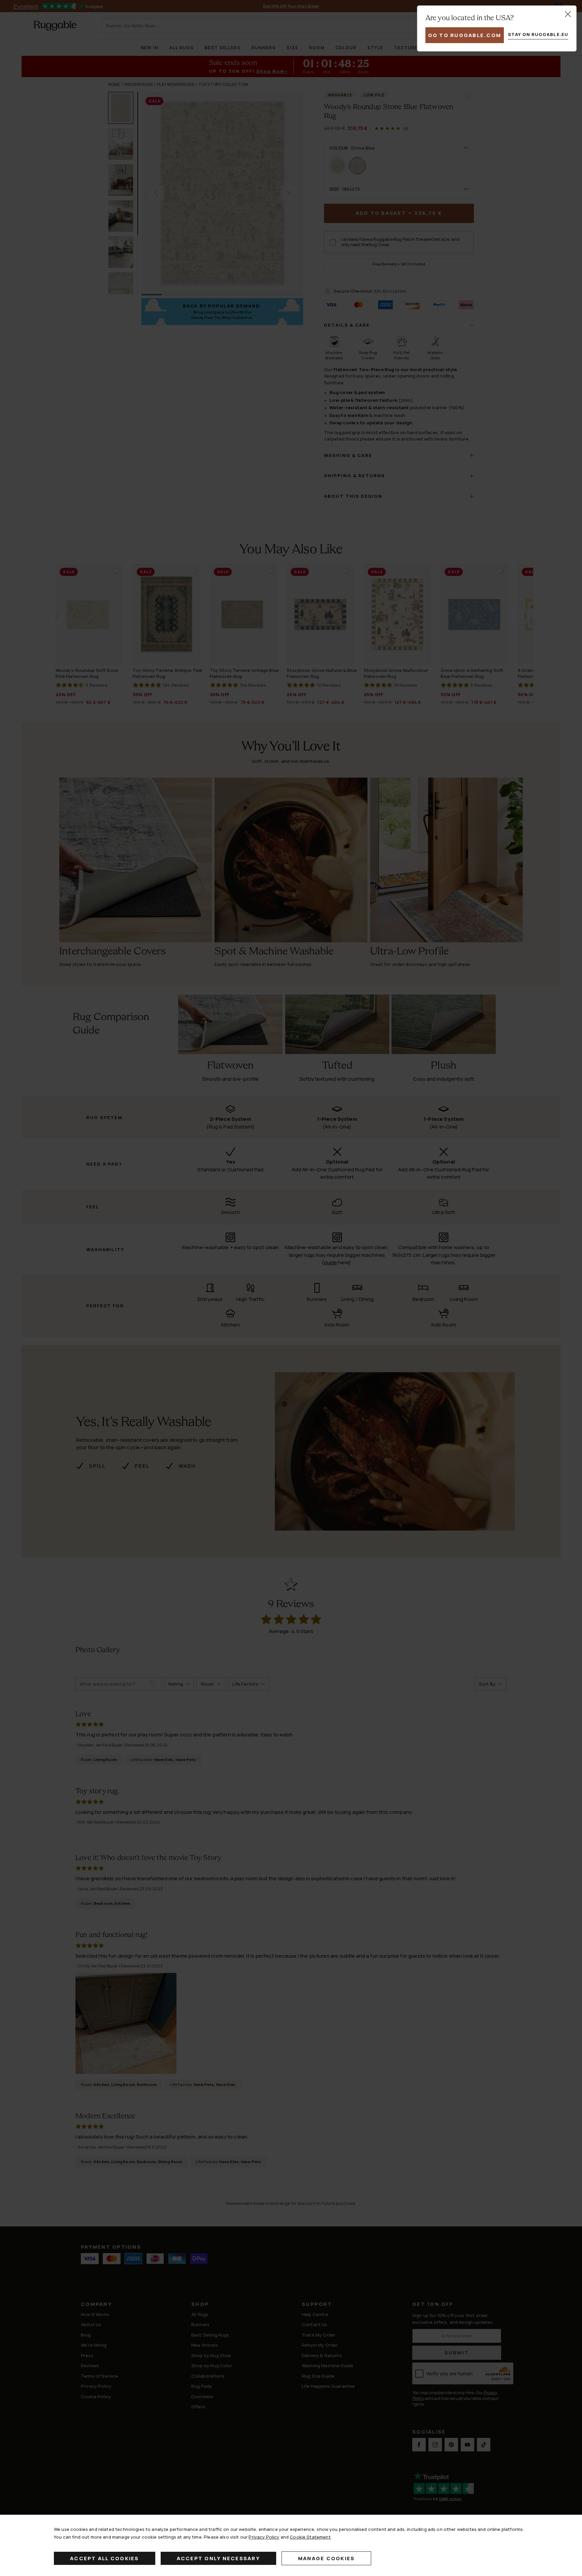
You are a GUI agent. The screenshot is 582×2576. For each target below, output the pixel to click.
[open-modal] (568, 14)
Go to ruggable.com (465, 35)
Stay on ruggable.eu (538, 34)
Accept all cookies (105, 2558)
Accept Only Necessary (218, 2558)
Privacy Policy (264, 2537)
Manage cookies (327, 2558)
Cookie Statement (310, 2537)
